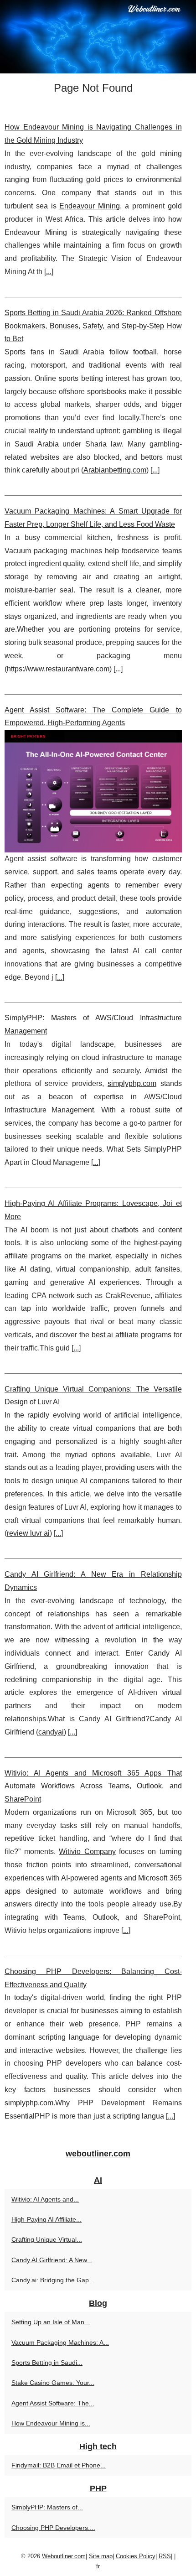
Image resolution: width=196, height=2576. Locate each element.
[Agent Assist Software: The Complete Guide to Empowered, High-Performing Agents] (93, 791)
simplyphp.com (132, 1083)
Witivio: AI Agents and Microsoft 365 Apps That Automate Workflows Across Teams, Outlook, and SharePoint (93, 1786)
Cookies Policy (136, 2556)
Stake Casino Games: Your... (53, 2383)
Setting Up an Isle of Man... (51, 2322)
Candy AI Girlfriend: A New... (52, 2260)
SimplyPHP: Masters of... (47, 2507)
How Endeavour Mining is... (51, 2423)
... (49, 272)
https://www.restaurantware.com (58, 669)
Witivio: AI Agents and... (45, 2199)
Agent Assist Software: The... (53, 2403)
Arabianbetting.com (115, 470)
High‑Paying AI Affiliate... (46, 2219)
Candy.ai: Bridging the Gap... (53, 2280)
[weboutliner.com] (98, 37)
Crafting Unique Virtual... (47, 2239)
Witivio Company (87, 1851)
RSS (165, 2556)
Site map (101, 2556)
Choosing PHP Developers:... (53, 2528)
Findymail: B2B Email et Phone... (59, 2465)
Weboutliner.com (64, 2556)
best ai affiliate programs (132, 1335)
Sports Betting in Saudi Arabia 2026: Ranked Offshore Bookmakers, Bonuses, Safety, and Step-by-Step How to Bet (93, 326)
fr (98, 2566)
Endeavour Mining (90, 206)
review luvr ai (28, 1533)
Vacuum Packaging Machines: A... (60, 2342)
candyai (51, 1732)
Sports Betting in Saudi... (47, 2363)
